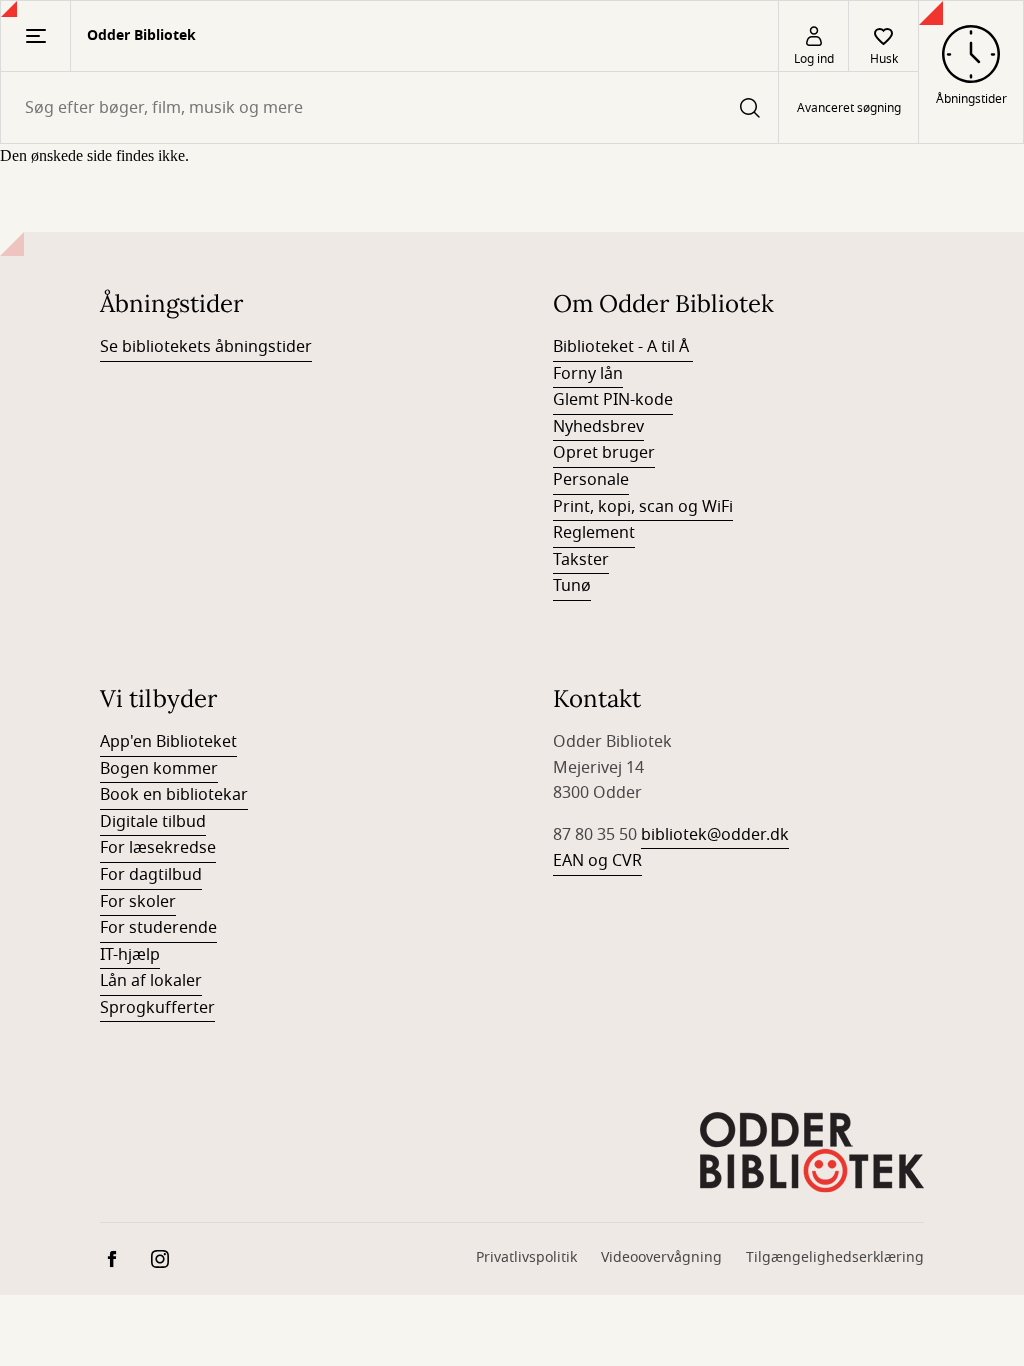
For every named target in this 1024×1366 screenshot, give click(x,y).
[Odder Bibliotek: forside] (812, 1150)
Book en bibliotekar (174, 795)
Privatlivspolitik (526, 1257)
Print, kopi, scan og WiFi (643, 507)
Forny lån (588, 374)
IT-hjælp (130, 955)
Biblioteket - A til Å (623, 347)
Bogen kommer (159, 769)
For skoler (138, 902)
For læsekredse (158, 848)
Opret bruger (604, 453)
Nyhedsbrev (598, 427)
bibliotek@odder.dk (715, 835)
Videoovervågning (661, 1257)
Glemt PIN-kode (613, 400)
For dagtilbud (151, 875)
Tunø (572, 586)
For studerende (158, 928)
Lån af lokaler (151, 981)
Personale (591, 480)
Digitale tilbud (153, 822)
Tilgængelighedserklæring (835, 1257)
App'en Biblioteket (168, 742)
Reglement (594, 533)
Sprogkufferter (157, 1008)
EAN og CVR (597, 861)
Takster (581, 560)
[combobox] (389, 107)
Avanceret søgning (849, 108)
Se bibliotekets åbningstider (206, 347)
